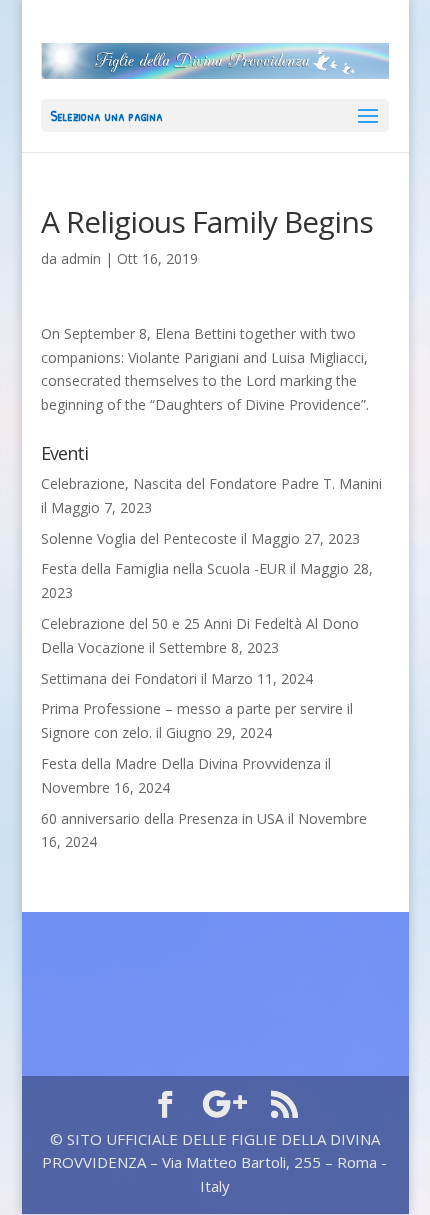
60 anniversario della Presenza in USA (162, 818)
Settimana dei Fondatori (119, 678)
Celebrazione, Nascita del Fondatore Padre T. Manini (211, 483)
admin (81, 258)
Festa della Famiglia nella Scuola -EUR (163, 568)
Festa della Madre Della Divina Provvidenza (181, 763)
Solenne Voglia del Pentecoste (139, 538)
